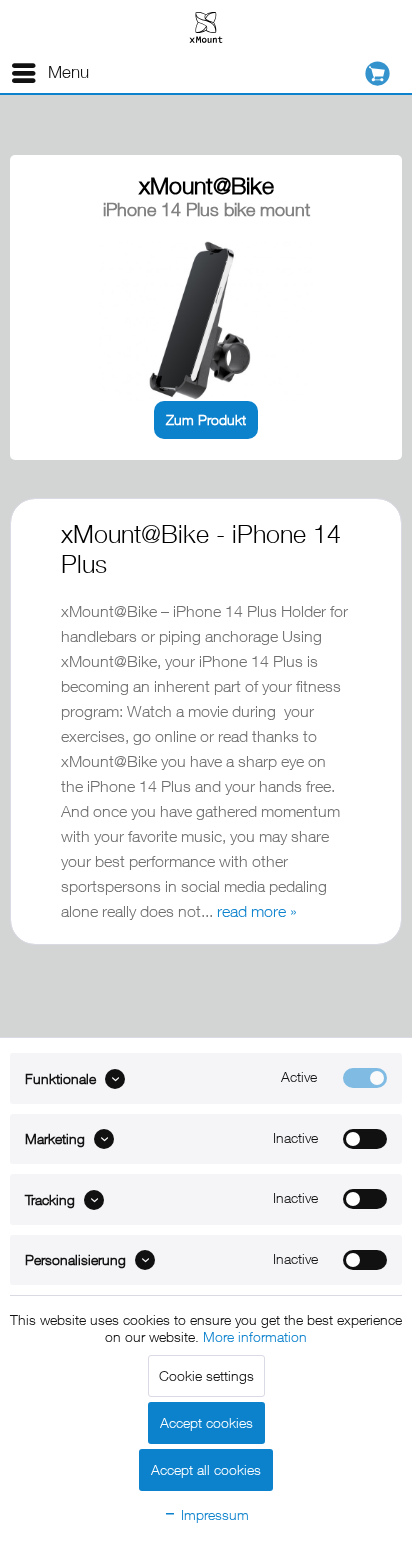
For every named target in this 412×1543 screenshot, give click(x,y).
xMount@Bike (206, 186)
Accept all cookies (206, 1469)
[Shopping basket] (382, 73)
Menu (68, 72)
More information (255, 1336)
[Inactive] (365, 1139)
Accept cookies (206, 1422)
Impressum (213, 1514)
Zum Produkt (206, 419)
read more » (257, 911)
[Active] (365, 1078)
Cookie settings (206, 1375)
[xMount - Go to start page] (206, 26)
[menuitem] (49, 73)
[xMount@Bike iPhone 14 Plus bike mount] (206, 321)
